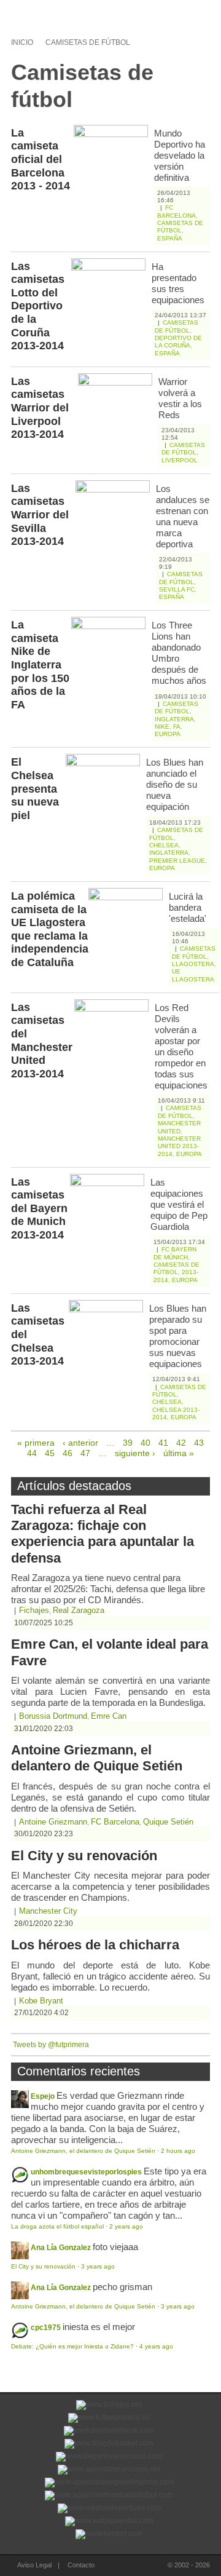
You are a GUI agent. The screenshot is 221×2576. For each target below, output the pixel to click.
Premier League (177, 861)
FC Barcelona (176, 211)
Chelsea (164, 845)
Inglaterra (174, 719)
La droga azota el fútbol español (57, 2226)
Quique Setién (168, 1822)
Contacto (81, 2565)
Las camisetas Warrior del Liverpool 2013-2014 (40, 408)
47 (85, 1453)
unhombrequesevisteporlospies (86, 2172)
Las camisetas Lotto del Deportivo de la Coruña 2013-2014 (38, 306)
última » (179, 1453)
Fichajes (34, 1610)
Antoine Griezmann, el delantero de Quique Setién (97, 1758)
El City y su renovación (84, 1856)
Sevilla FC (177, 589)
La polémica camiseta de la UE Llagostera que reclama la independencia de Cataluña (50, 929)
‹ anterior (80, 1443)
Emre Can (109, 1716)
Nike (162, 727)
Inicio (22, 42)
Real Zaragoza (79, 1610)
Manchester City (48, 1911)
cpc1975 (46, 2328)
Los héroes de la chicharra (95, 1945)
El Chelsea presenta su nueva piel (35, 788)
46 (68, 1453)
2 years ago (126, 2226)
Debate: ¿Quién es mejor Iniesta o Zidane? (72, 2346)
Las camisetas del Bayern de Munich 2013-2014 (39, 1208)
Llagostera (193, 964)
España (170, 238)
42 (181, 1443)
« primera (36, 1443)
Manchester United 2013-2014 (179, 1146)
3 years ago (98, 2266)
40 (145, 1443)
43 (199, 1443)
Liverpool (180, 460)
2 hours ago (178, 2151)
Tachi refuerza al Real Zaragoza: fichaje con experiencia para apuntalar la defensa (103, 1534)
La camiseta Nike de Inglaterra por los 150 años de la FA (40, 665)
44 (32, 1453)
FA (177, 727)
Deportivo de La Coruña (178, 342)
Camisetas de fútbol (88, 42)
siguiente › (135, 1453)
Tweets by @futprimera (51, 2045)
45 (50, 1453)
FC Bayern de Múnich (175, 1253)
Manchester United (179, 1127)
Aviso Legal (34, 2565)
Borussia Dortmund (53, 1716)
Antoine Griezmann (53, 1822)
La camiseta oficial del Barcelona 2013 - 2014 (41, 159)
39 (128, 1443)
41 (163, 1443)
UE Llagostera (193, 975)
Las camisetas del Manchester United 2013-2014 (42, 1040)
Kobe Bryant (41, 2001)
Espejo (43, 2096)
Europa (168, 734)
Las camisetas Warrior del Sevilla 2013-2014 (40, 515)
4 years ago (156, 2346)
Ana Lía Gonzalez (61, 2248)
